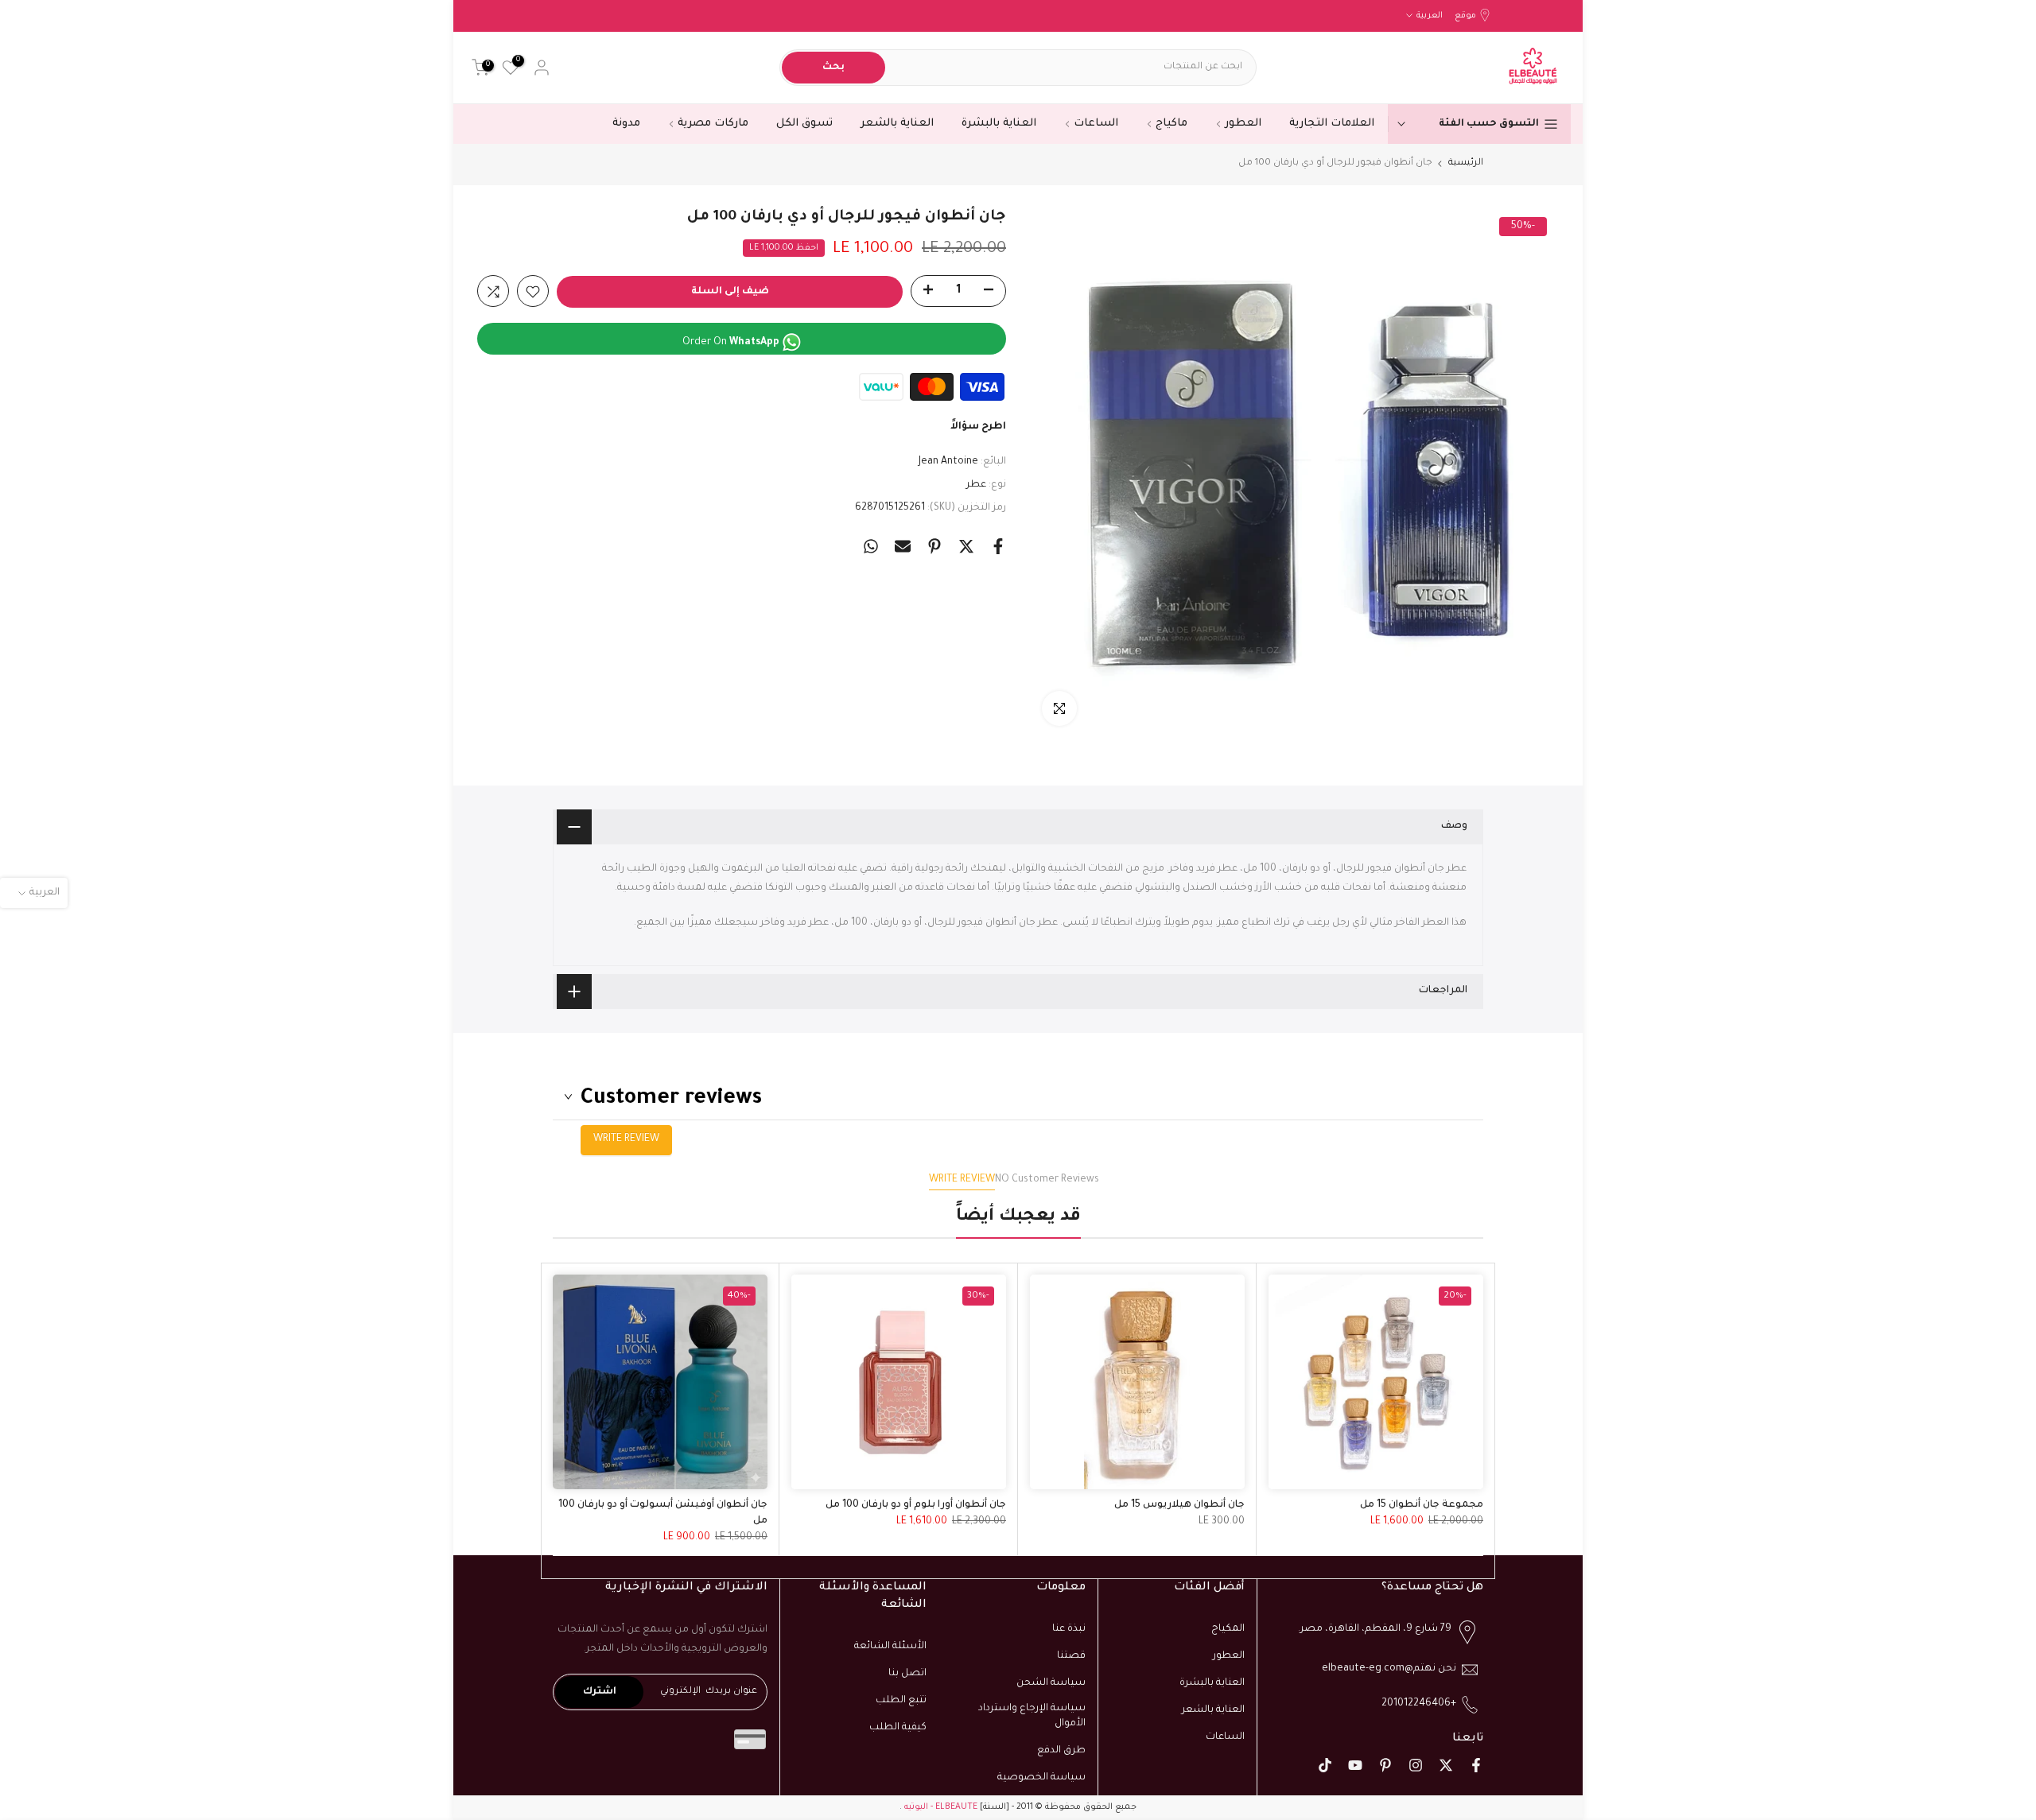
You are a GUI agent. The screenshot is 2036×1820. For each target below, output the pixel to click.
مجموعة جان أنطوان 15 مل (1422, 1505)
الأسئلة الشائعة (890, 1647)
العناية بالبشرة (999, 124)
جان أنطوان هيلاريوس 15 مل (1179, 1505)
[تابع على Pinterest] (1385, 1765)
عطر (976, 485)
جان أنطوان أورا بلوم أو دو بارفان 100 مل (916, 1505)
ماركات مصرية (713, 124)
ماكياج (1171, 124)
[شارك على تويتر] (966, 546)
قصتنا (1071, 1656)
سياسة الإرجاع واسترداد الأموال (1032, 1716)
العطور (1243, 124)
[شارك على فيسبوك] (998, 546)
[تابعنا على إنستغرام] (1416, 1765)
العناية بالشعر (897, 124)
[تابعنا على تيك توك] (1325, 1765)
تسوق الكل (804, 124)
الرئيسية (1466, 163)
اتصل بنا (907, 1674)
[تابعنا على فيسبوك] (1476, 1765)
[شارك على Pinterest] (934, 546)
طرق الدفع (1061, 1751)
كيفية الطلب (898, 1727)
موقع (1465, 16)
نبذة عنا (1069, 1629)
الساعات (1096, 124)
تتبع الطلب (901, 1701)
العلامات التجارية (1332, 124)
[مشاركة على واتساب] (871, 546)
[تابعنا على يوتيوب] (1355, 1765)
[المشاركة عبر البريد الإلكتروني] (903, 546)
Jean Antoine (948, 463)
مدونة (626, 124)
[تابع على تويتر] (1446, 1765)
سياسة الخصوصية (1041, 1778)
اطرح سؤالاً (978, 428)
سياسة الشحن (1051, 1683)
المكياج (1228, 1629)
